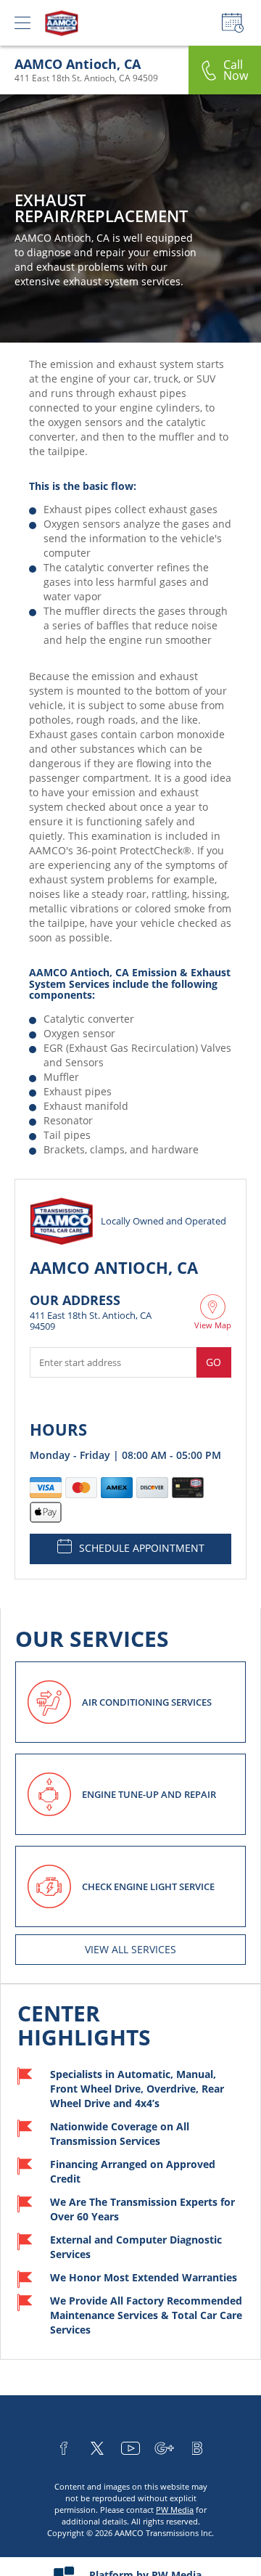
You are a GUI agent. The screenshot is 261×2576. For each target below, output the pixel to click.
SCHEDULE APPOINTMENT (142, 1548)
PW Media (175, 2510)
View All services (130, 1949)
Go (214, 1362)
